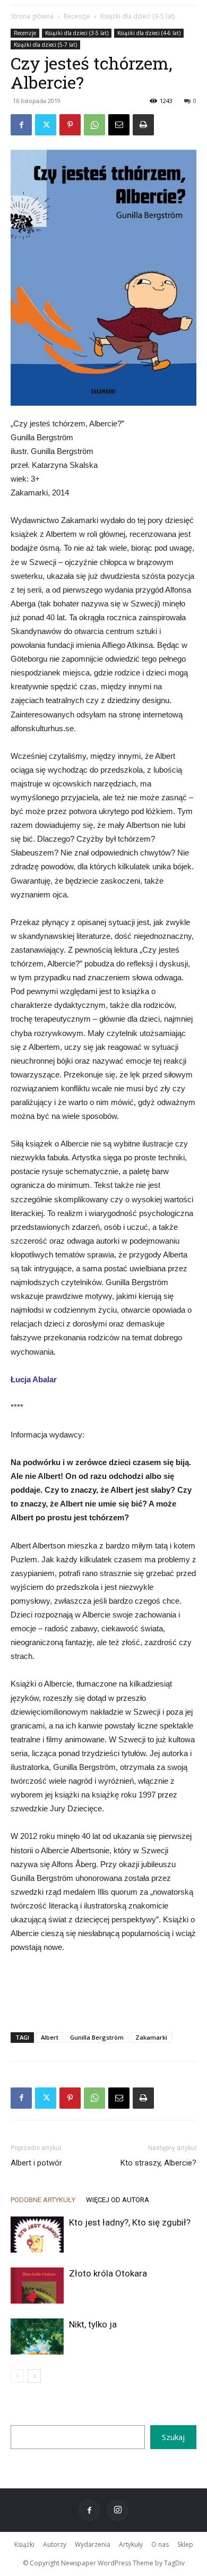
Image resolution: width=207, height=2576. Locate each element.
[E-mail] (119, 125)
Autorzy (55, 2544)
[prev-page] (17, 2376)
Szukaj (173, 2437)
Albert (50, 2037)
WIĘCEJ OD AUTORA (118, 2200)
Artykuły (131, 2544)
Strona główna (32, 16)
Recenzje (77, 16)
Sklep (185, 2544)
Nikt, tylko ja (93, 2324)
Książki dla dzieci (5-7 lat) (45, 45)
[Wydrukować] (143, 125)
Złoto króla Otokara (108, 2273)
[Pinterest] (70, 125)
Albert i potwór (36, 2163)
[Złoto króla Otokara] (37, 2286)
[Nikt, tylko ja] (37, 2337)
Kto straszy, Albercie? (158, 2163)
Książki (24, 2544)
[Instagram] (118, 2510)
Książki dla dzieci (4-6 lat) (149, 33)
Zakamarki (151, 2037)
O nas (160, 2544)
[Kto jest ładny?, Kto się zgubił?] (37, 2235)
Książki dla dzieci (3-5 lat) (137, 16)
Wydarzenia (93, 2544)
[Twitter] (46, 125)
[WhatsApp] (94, 125)
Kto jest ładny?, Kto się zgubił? (130, 2222)
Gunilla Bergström (97, 2037)
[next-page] (34, 2376)
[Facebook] (21, 125)
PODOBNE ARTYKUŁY (43, 2200)
